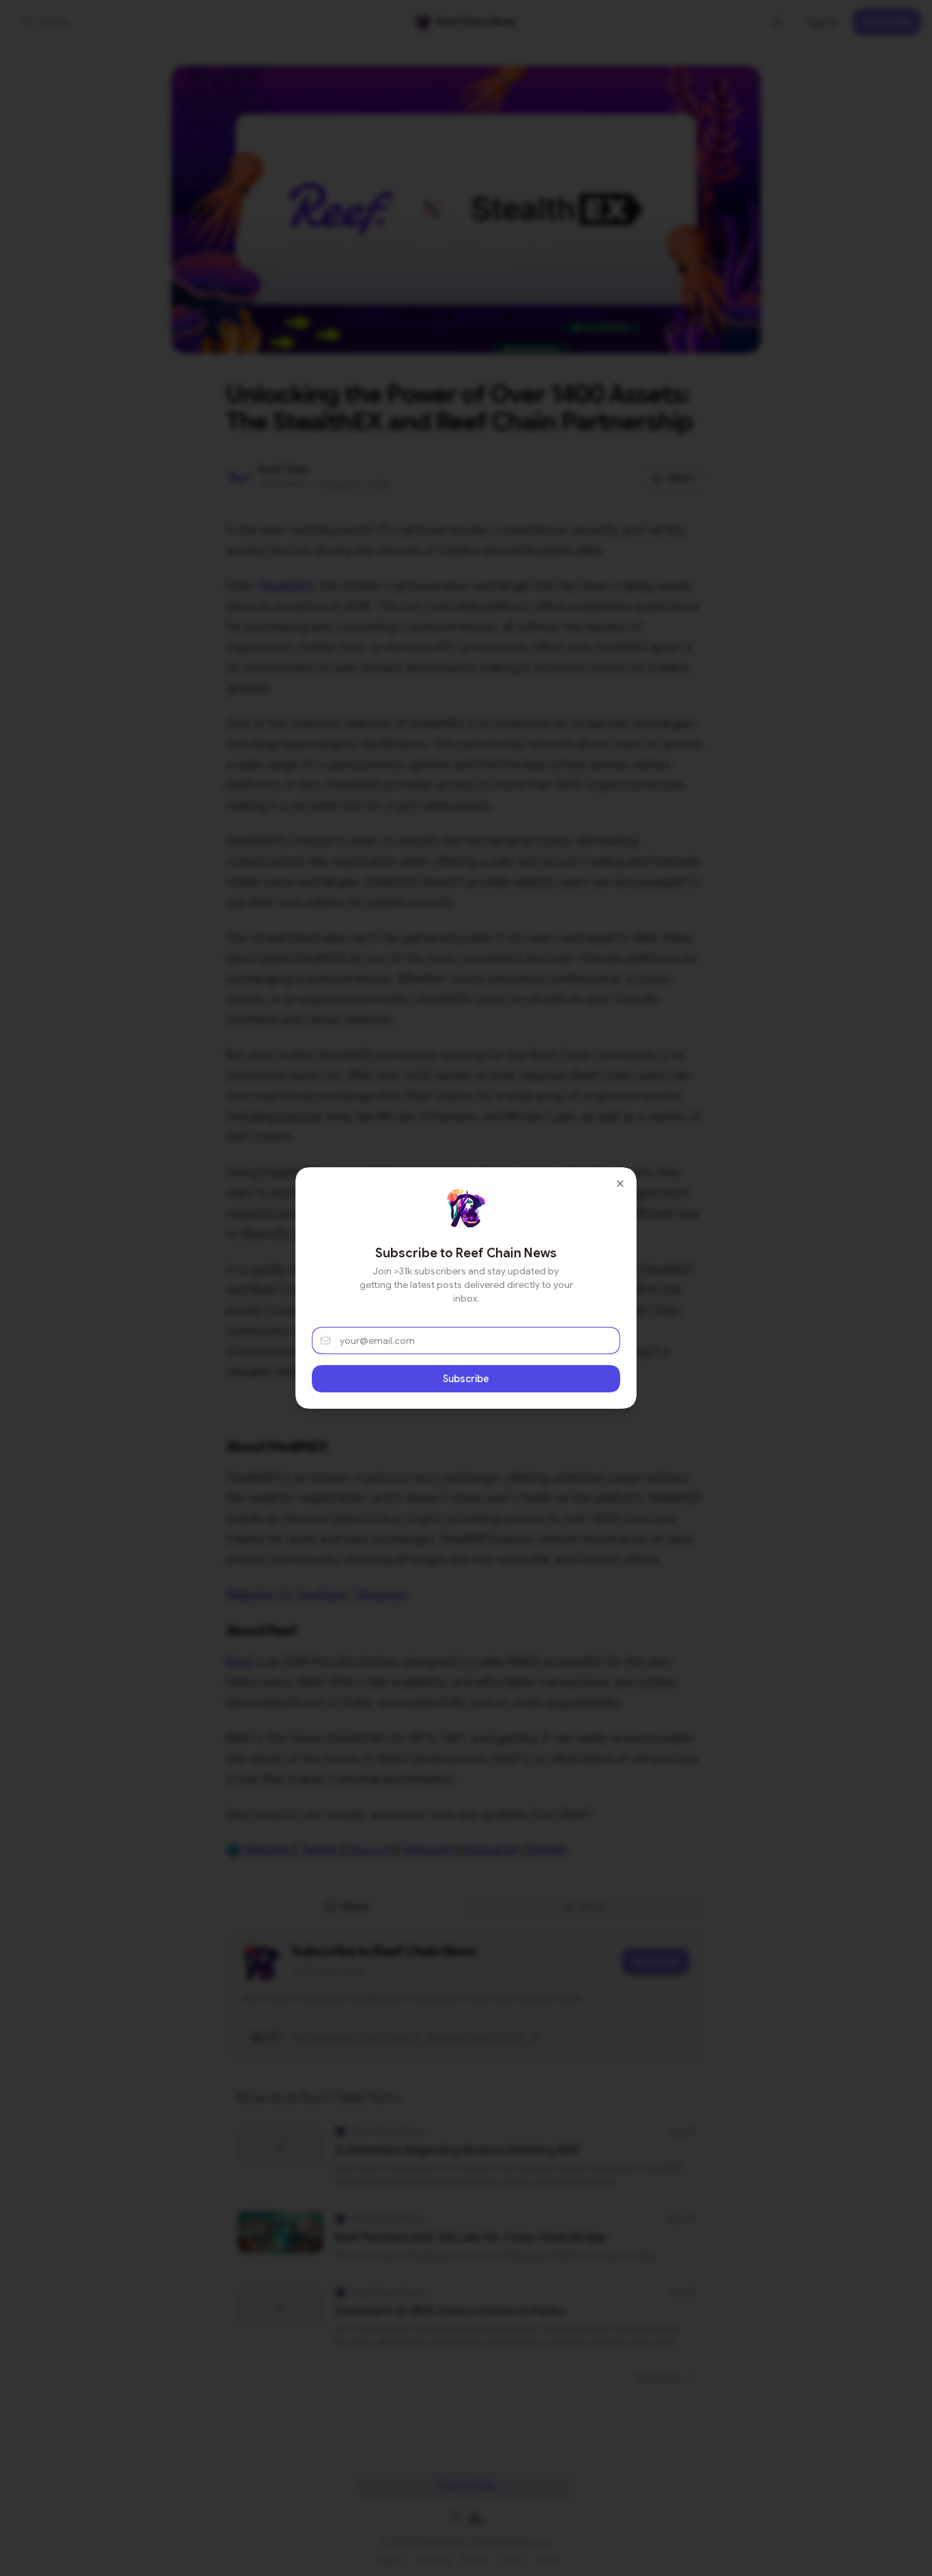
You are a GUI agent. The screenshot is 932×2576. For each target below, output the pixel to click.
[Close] (620, 1184)
